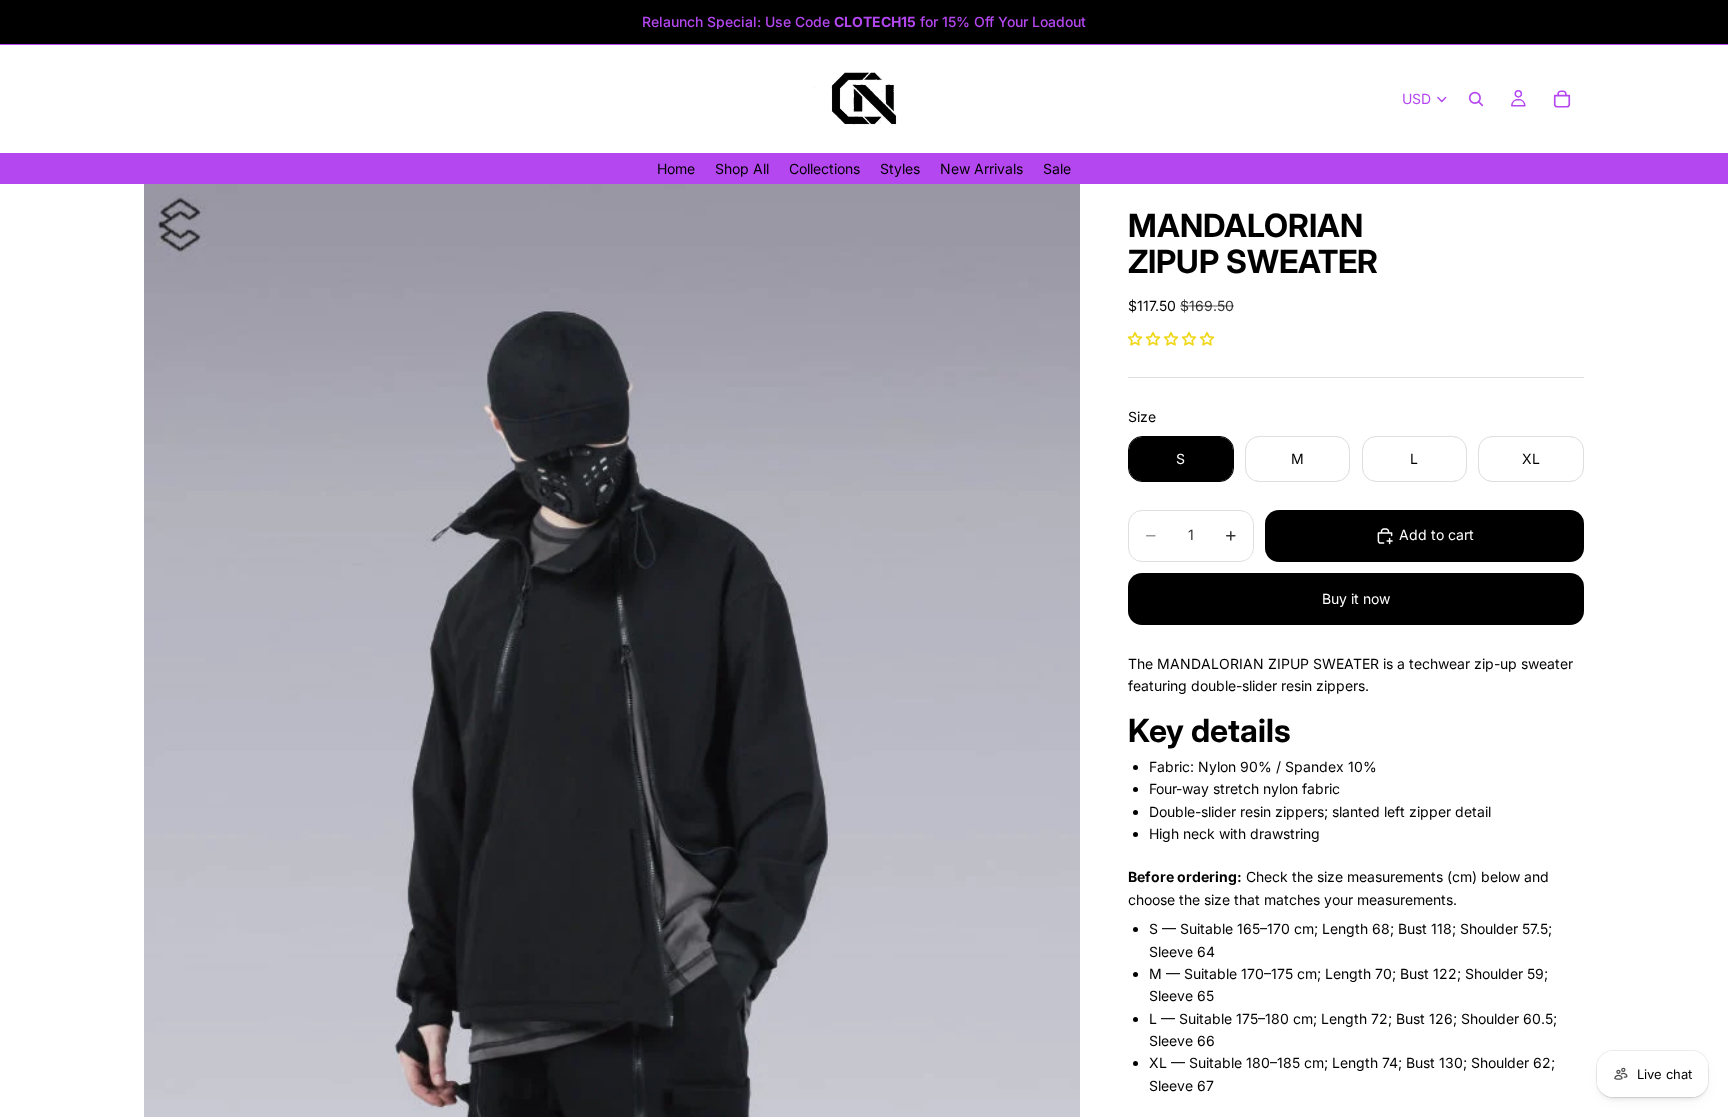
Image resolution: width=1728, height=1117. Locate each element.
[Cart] (1562, 99)
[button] (1171, 338)
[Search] (1476, 99)
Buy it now (1356, 598)
